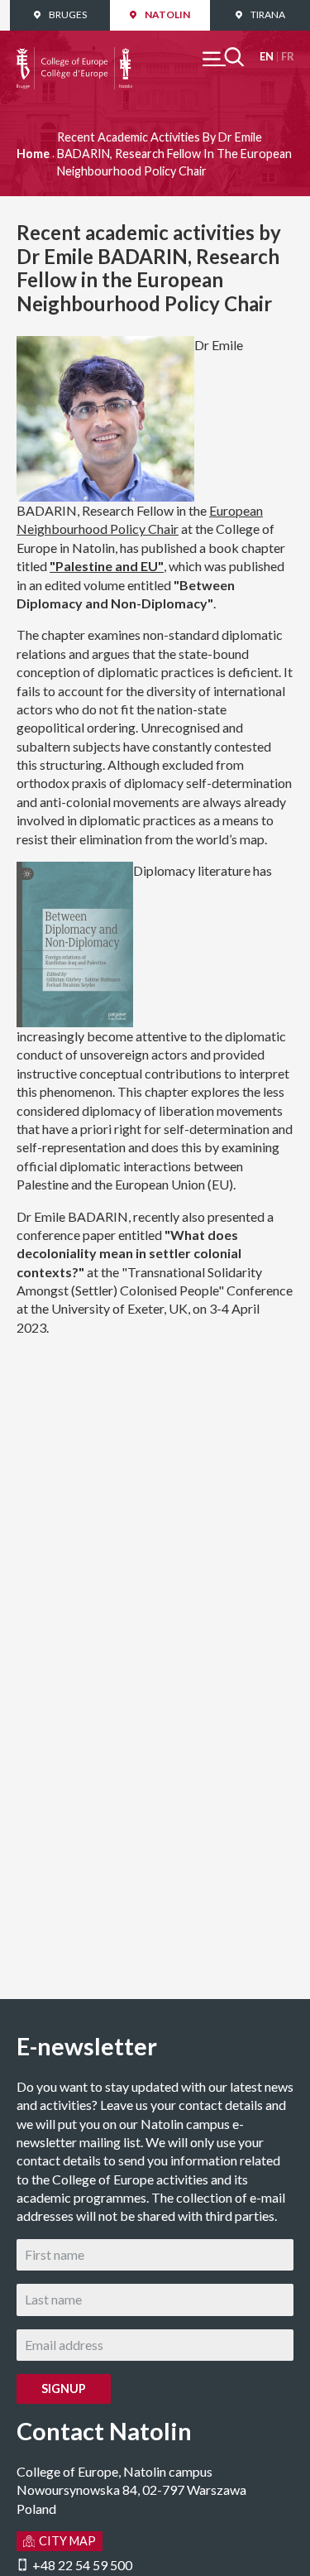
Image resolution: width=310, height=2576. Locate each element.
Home (33, 154)
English (267, 57)
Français (287, 57)
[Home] (74, 56)
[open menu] (223, 57)
